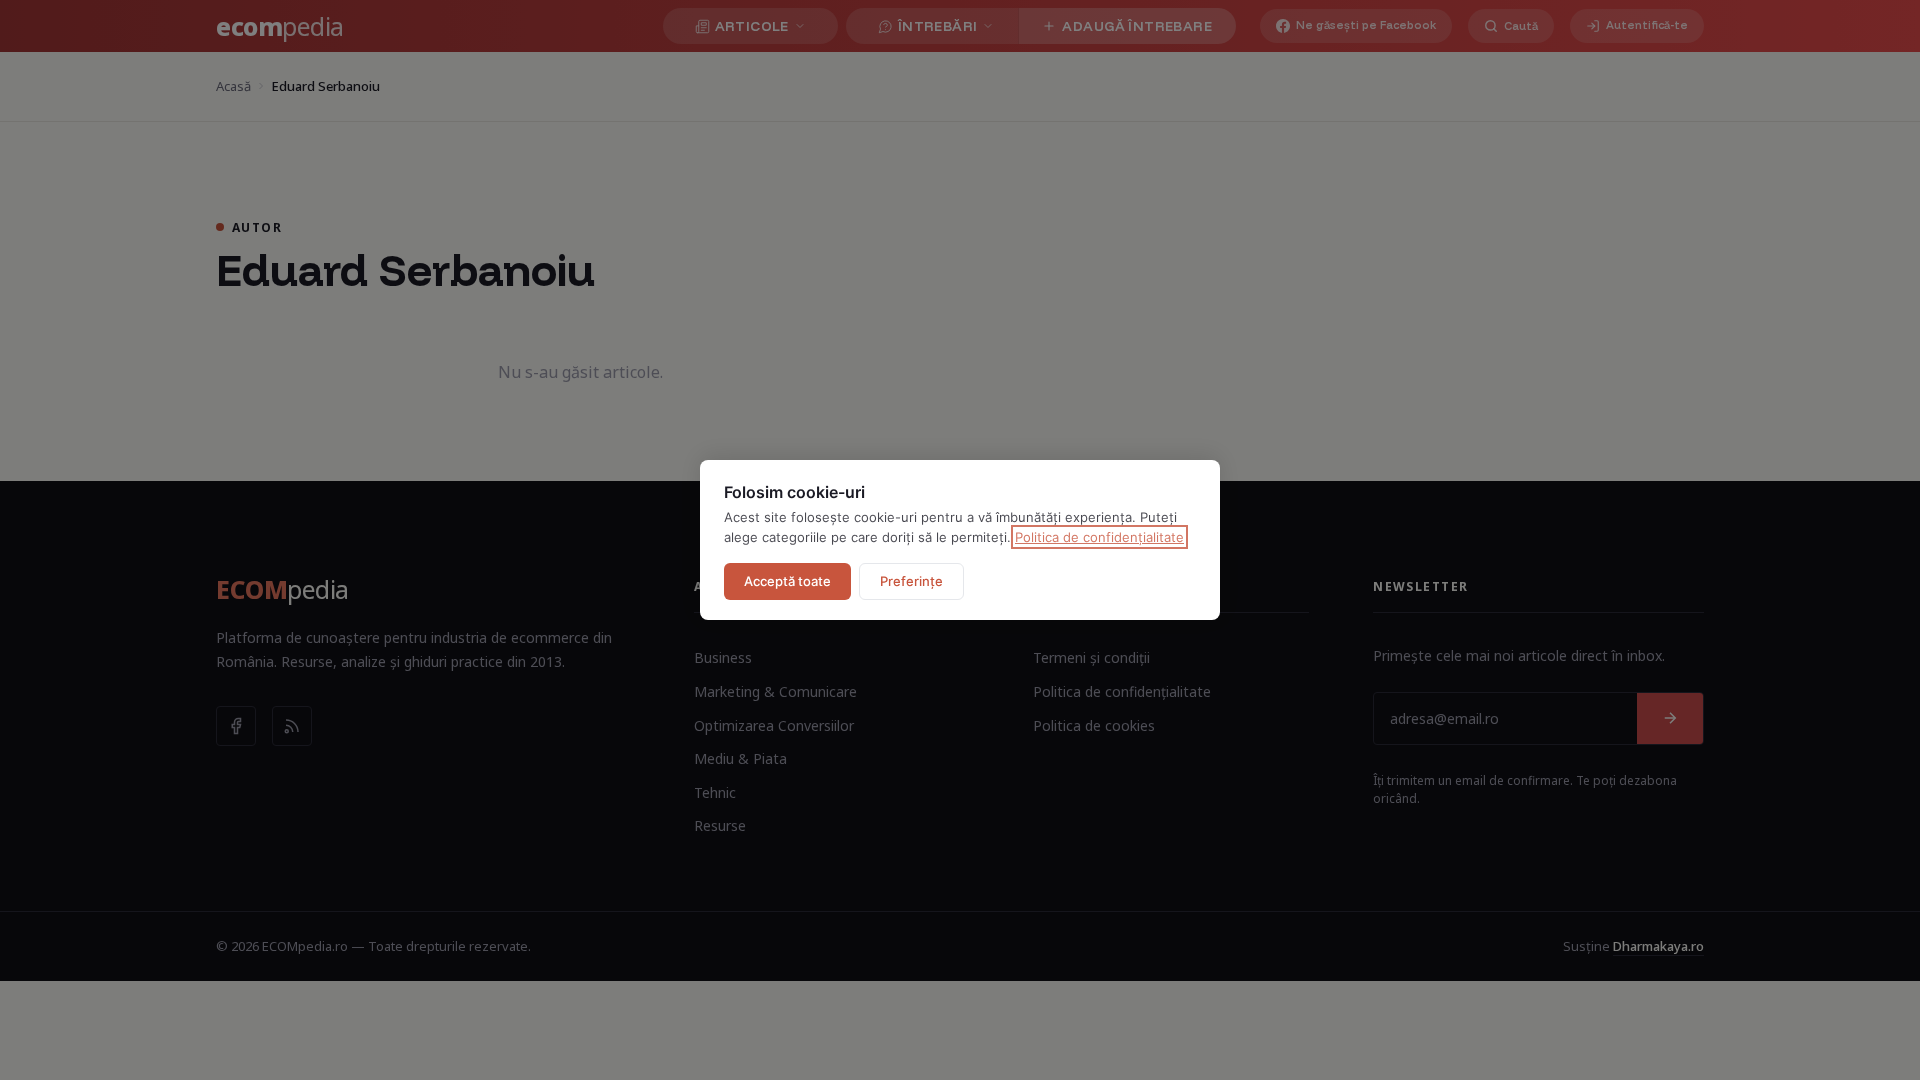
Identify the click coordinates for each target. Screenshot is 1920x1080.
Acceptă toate (787, 581)
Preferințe (911, 581)
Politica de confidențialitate (1099, 537)
